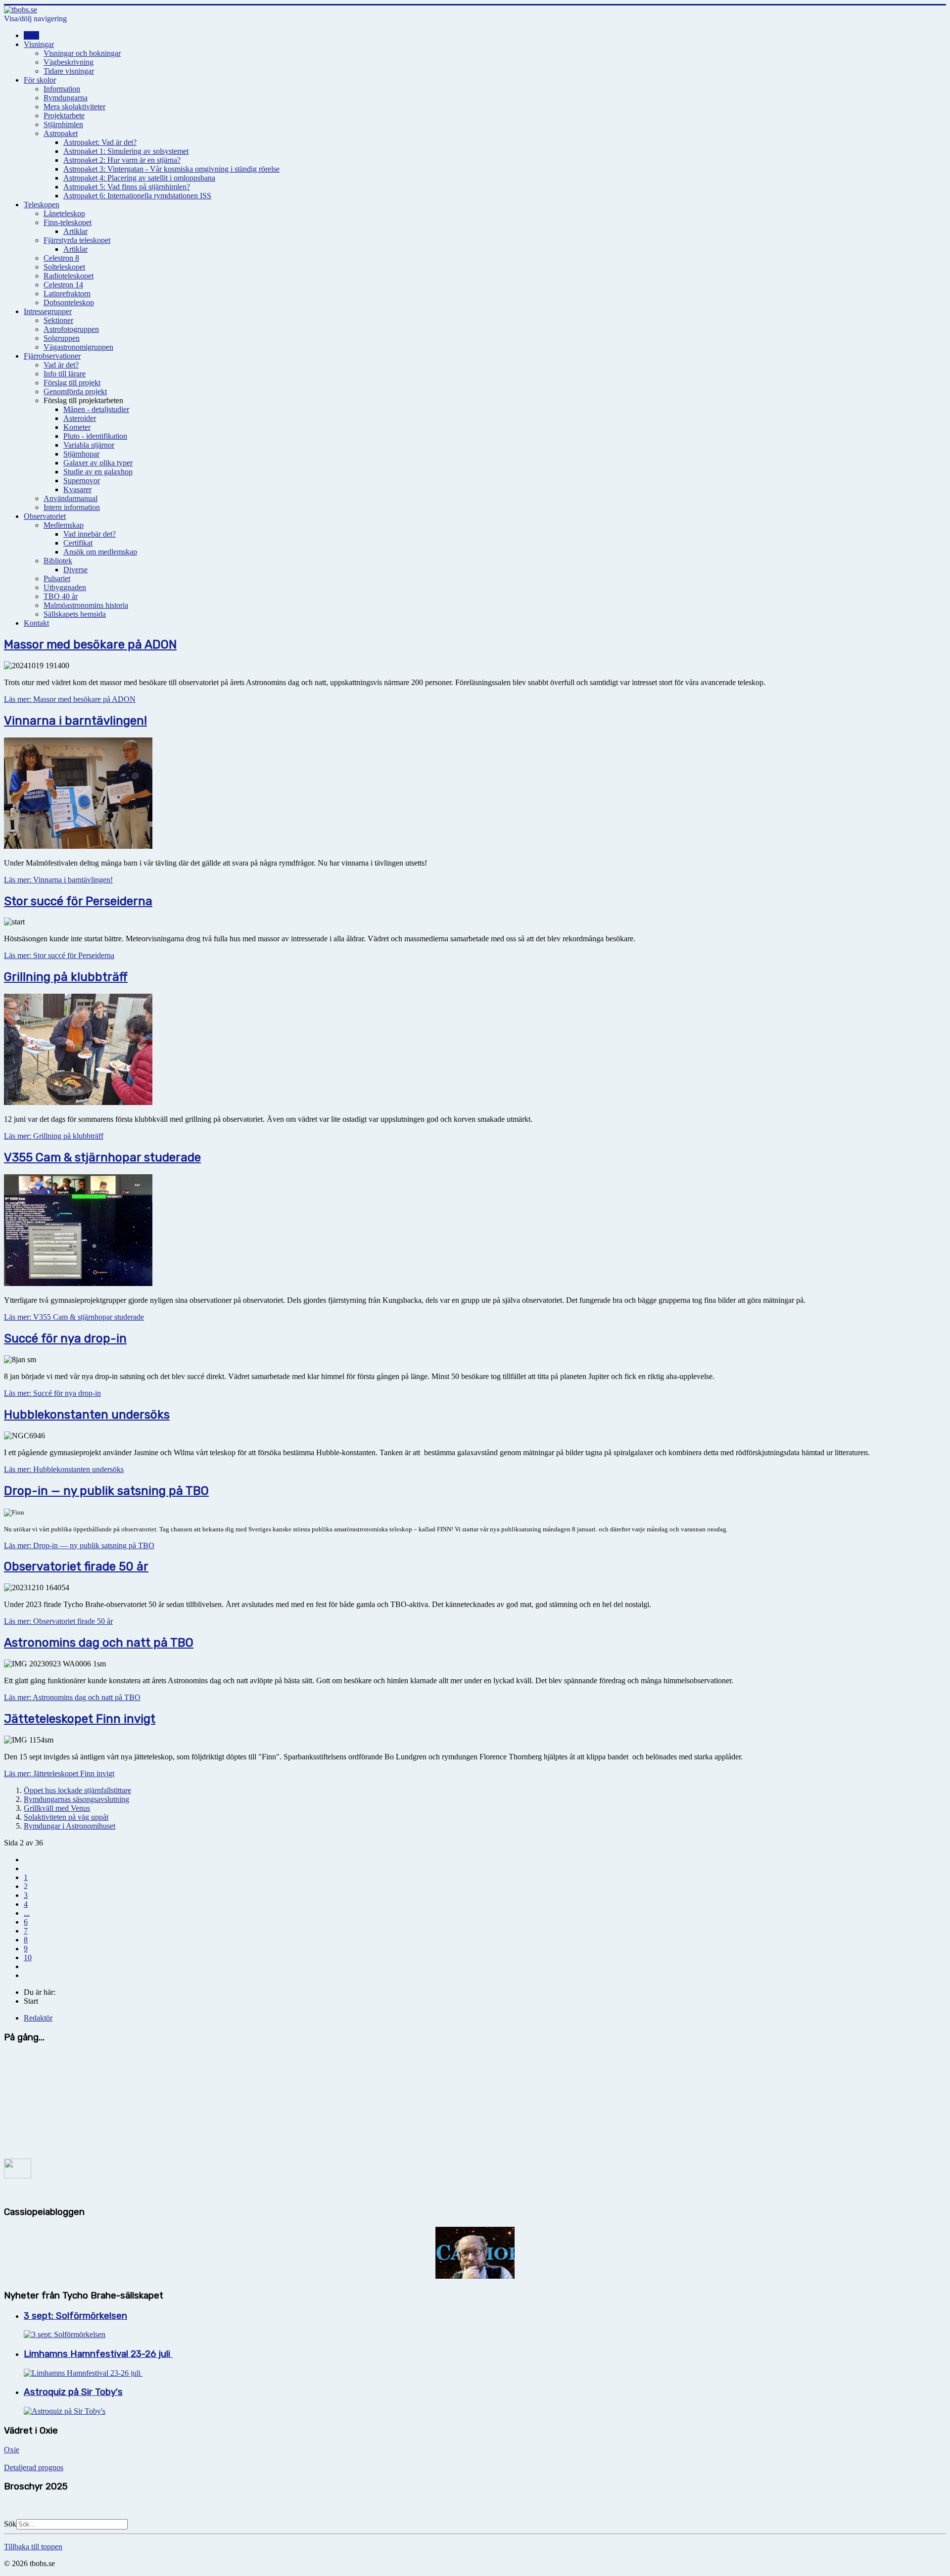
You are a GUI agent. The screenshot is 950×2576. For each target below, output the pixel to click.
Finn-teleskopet (68, 222)
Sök (10, 2524)
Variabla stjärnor (89, 445)
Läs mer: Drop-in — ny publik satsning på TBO (79, 1545)
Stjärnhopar (81, 454)
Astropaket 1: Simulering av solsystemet (126, 151)
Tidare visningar (69, 71)
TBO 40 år (61, 596)
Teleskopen (42, 205)
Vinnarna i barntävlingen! (75, 721)
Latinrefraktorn (67, 294)
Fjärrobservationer (52, 356)
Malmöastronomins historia (86, 605)
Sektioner (58, 320)
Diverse (75, 570)
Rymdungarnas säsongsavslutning (76, 1799)
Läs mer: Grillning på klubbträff (54, 1136)
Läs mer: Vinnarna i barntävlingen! (58, 880)
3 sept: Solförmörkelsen (75, 2316)
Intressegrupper (48, 311)
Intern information (72, 507)
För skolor (40, 80)
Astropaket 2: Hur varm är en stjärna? (122, 160)
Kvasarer (77, 489)
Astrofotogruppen (71, 329)
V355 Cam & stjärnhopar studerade (102, 1157)
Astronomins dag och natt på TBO (99, 1643)
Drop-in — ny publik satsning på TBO (106, 1491)
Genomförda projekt (75, 391)
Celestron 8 (61, 258)
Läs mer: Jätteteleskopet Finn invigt (59, 1773)
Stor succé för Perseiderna (78, 901)
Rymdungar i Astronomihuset (70, 1826)
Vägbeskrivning (69, 62)
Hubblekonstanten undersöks (87, 1415)
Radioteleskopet (69, 276)
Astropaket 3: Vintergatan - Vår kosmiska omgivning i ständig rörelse (171, 169)
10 (28, 1957)
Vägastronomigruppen (78, 347)
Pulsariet (57, 578)
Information (62, 89)
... (27, 1913)
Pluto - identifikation (95, 436)
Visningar (39, 44)
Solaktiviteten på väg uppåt (66, 1817)
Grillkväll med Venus (57, 1808)
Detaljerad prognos (34, 2467)
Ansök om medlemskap (100, 552)
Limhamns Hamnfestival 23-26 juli (98, 2354)
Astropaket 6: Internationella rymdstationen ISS (137, 196)
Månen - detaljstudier (96, 409)
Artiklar (75, 231)
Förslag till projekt (72, 383)
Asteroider (80, 418)
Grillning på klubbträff (66, 977)
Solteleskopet (64, 267)
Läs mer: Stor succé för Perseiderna (59, 955)
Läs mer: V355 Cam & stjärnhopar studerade (74, 1317)
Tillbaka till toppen (33, 2547)
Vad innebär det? (90, 534)
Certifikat (78, 543)
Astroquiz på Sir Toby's (73, 2392)
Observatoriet (45, 516)
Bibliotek (58, 561)
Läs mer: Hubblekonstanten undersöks (64, 1469)
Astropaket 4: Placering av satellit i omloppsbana (139, 178)
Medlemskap (64, 525)
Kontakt (36, 623)
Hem (31, 35)
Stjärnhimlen (63, 124)
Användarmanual (71, 498)
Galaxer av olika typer (98, 463)
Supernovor (82, 481)
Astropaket (61, 133)
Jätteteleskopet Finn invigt (80, 1719)
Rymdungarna (66, 98)
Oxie (12, 2450)
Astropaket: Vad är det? (100, 142)
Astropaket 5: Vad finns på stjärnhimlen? (127, 187)
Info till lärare (65, 374)
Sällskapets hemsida (75, 614)
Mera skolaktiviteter (74, 107)
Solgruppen (62, 338)
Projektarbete (64, 115)
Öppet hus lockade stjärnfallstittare (77, 1790)
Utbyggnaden (65, 587)
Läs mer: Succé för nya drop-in (52, 1393)
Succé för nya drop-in (65, 1338)
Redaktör (38, 2018)
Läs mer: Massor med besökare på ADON (70, 699)
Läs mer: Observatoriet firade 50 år (58, 1621)
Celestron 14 (63, 285)
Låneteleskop (64, 213)
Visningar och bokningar (82, 53)
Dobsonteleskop (69, 302)
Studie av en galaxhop (98, 472)
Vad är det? (61, 365)
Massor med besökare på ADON (90, 644)
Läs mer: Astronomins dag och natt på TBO (72, 1697)
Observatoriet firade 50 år (76, 1566)
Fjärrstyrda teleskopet (77, 240)
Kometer (77, 427)
